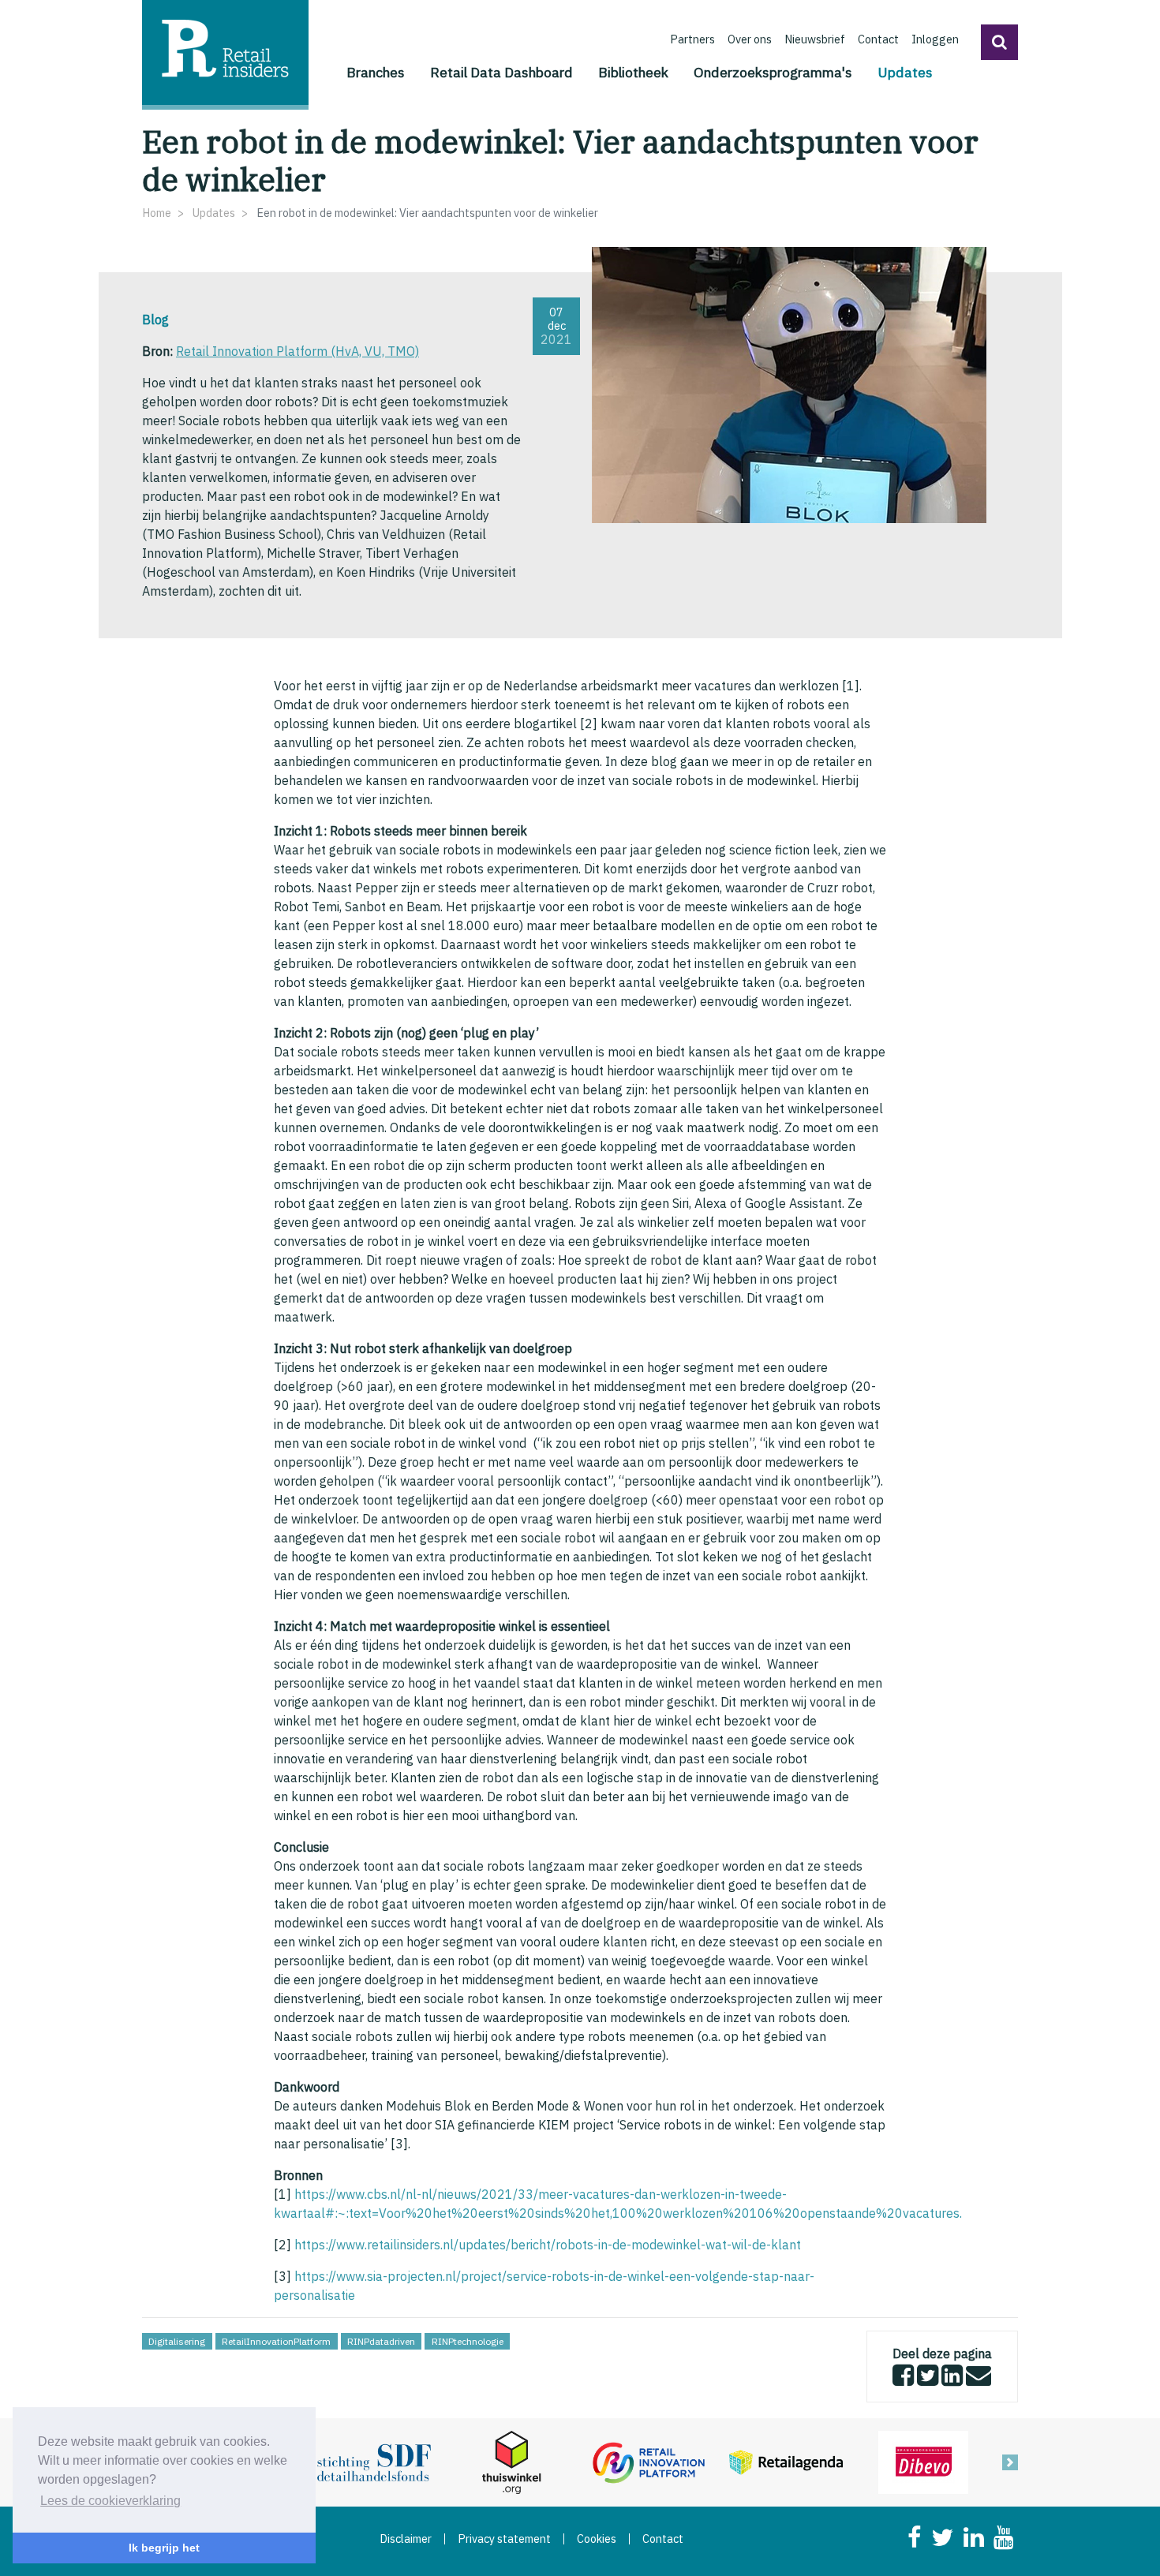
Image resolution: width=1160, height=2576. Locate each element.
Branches (376, 72)
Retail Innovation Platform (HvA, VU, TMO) (297, 351)
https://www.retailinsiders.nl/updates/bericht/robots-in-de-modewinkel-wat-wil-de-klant (548, 2245)
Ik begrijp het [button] (164, 2548)
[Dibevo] (923, 2461)
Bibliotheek (633, 72)
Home (157, 213)
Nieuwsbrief (815, 39)
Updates (905, 72)
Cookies (597, 2539)
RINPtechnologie (468, 2341)
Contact (878, 39)
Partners (692, 39)
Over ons (750, 39)
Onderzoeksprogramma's (773, 72)
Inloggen (935, 39)
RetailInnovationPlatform (276, 2341)
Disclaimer (406, 2539)
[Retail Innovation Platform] (649, 2461)
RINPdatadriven (381, 2341)
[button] (999, 42)
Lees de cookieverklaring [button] (110, 2501)
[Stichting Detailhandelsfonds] (374, 2461)
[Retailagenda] (786, 2461)
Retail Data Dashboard (501, 72)
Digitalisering (177, 2341)
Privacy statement (504, 2539)
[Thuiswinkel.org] (511, 2461)
